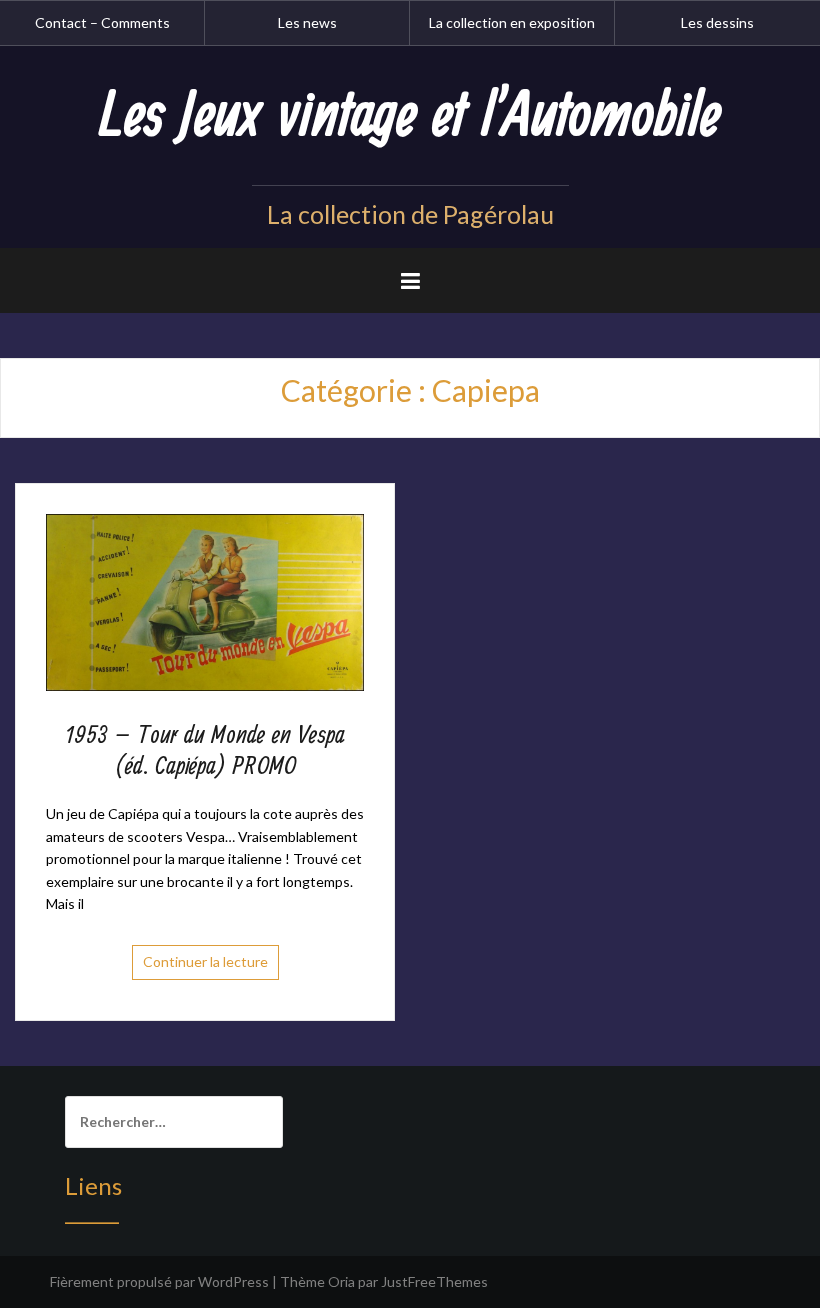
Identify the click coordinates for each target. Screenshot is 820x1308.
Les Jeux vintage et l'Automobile (410, 117)
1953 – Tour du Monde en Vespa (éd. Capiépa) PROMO (205, 751)
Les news (307, 22)
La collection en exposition (512, 22)
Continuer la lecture (205, 961)
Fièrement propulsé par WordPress (159, 1281)
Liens (93, 1185)
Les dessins (717, 22)
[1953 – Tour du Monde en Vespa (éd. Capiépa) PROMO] (205, 600)
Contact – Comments (102, 22)
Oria (341, 1281)
